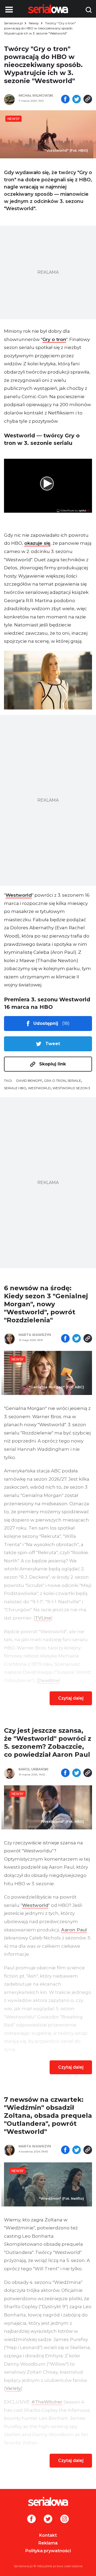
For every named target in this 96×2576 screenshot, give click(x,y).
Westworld (19, 895)
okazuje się (37, 543)
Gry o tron (54, 339)
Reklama (48, 2543)
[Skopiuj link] (88, 100)
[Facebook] (31, 2519)
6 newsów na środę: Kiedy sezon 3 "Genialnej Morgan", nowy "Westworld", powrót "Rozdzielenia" (46, 1304)
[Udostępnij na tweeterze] (77, 100)
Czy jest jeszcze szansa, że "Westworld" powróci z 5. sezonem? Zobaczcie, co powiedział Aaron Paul (48, 1742)
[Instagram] (65, 2519)
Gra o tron (55, 1081)
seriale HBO (15, 1088)
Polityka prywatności (48, 2551)
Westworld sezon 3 (71, 1088)
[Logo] (48, 2501)
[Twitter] (48, 2519)
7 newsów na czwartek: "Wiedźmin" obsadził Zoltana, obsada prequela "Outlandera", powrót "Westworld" (48, 2116)
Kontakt (48, 2535)
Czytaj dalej (71, 1698)
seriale (74, 1081)
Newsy (34, 23)
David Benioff (29, 1081)
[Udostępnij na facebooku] (65, 100)
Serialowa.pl (13, 23)
